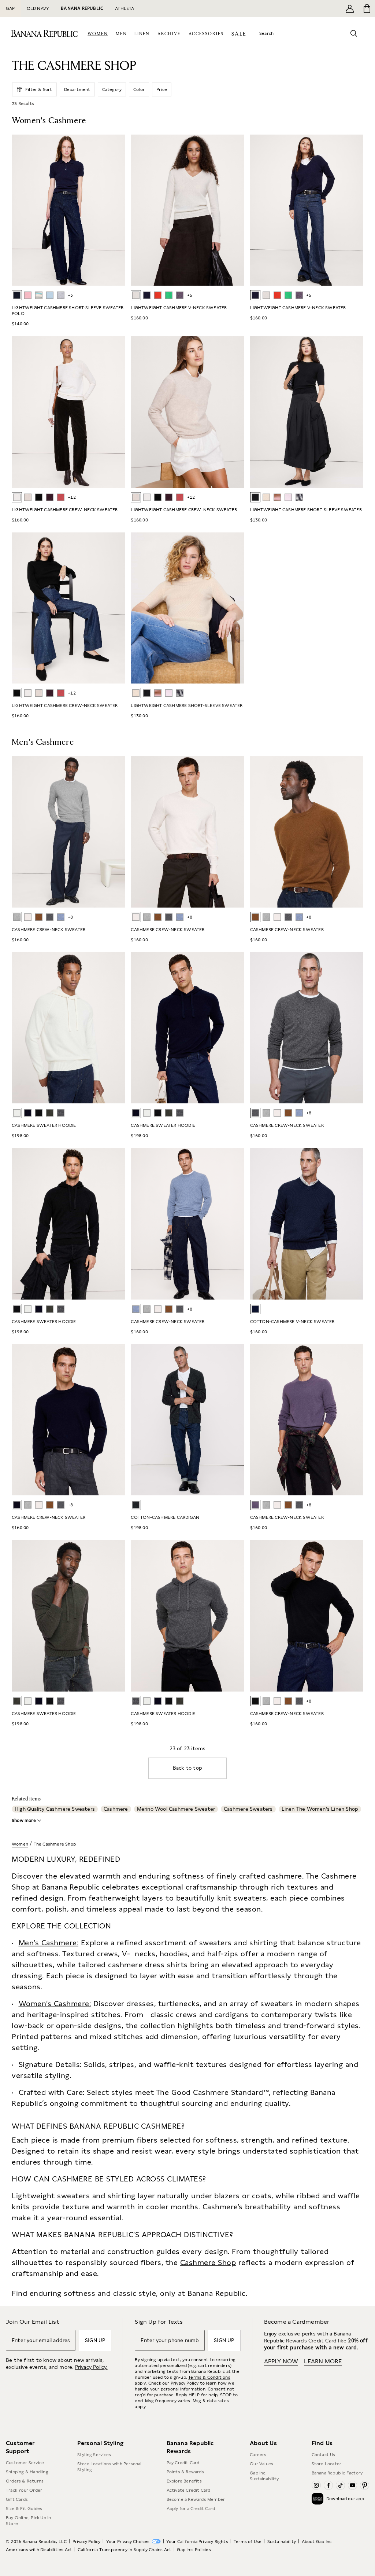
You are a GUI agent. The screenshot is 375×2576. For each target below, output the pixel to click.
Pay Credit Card (183, 2463)
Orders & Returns (25, 2481)
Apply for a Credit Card (191, 2509)
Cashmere (116, 1809)
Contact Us (324, 2455)
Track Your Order (24, 2490)
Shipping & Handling (27, 2472)
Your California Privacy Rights (197, 2542)
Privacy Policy (185, 2383)
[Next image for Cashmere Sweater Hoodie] (116, 1028)
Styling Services (94, 2455)
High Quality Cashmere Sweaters (55, 1809)
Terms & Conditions (209, 2377)
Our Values (261, 2464)
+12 (72, 497)
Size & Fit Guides (24, 2509)
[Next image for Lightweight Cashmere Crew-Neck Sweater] (116, 412)
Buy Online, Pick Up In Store (28, 2521)
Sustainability (282, 2542)
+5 (190, 295)
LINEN (142, 34)
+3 (70, 295)
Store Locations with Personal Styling (109, 2467)
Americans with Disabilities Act (39, 2550)
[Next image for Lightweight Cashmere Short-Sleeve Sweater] (354, 412)
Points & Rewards (185, 2472)
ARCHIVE (169, 34)
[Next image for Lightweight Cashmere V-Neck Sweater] (235, 210)
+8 (70, 917)
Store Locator (327, 2464)
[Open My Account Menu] (350, 8)
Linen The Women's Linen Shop (320, 1809)
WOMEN (98, 34)
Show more (24, 1821)
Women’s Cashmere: (55, 2004)
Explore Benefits (184, 2481)
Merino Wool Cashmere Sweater (176, 1809)
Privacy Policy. (91, 2367)
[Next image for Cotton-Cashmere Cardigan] (235, 1420)
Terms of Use (248, 2542)
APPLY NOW (281, 2361)
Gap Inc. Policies (194, 2550)
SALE (239, 34)
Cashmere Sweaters (248, 1809)
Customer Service (25, 2463)
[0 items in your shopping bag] (366, 8)
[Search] (354, 33)
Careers (258, 2455)
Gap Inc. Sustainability (264, 2476)
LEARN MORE (323, 2361)
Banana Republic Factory (337, 2473)
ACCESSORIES (206, 34)
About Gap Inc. (317, 2542)
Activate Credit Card (189, 2490)
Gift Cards (17, 2499)
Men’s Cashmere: (49, 1943)
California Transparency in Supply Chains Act (125, 2550)
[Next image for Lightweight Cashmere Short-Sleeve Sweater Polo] (116, 210)
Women (20, 1844)
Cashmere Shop (208, 2262)
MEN (121, 34)
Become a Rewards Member (196, 2499)
